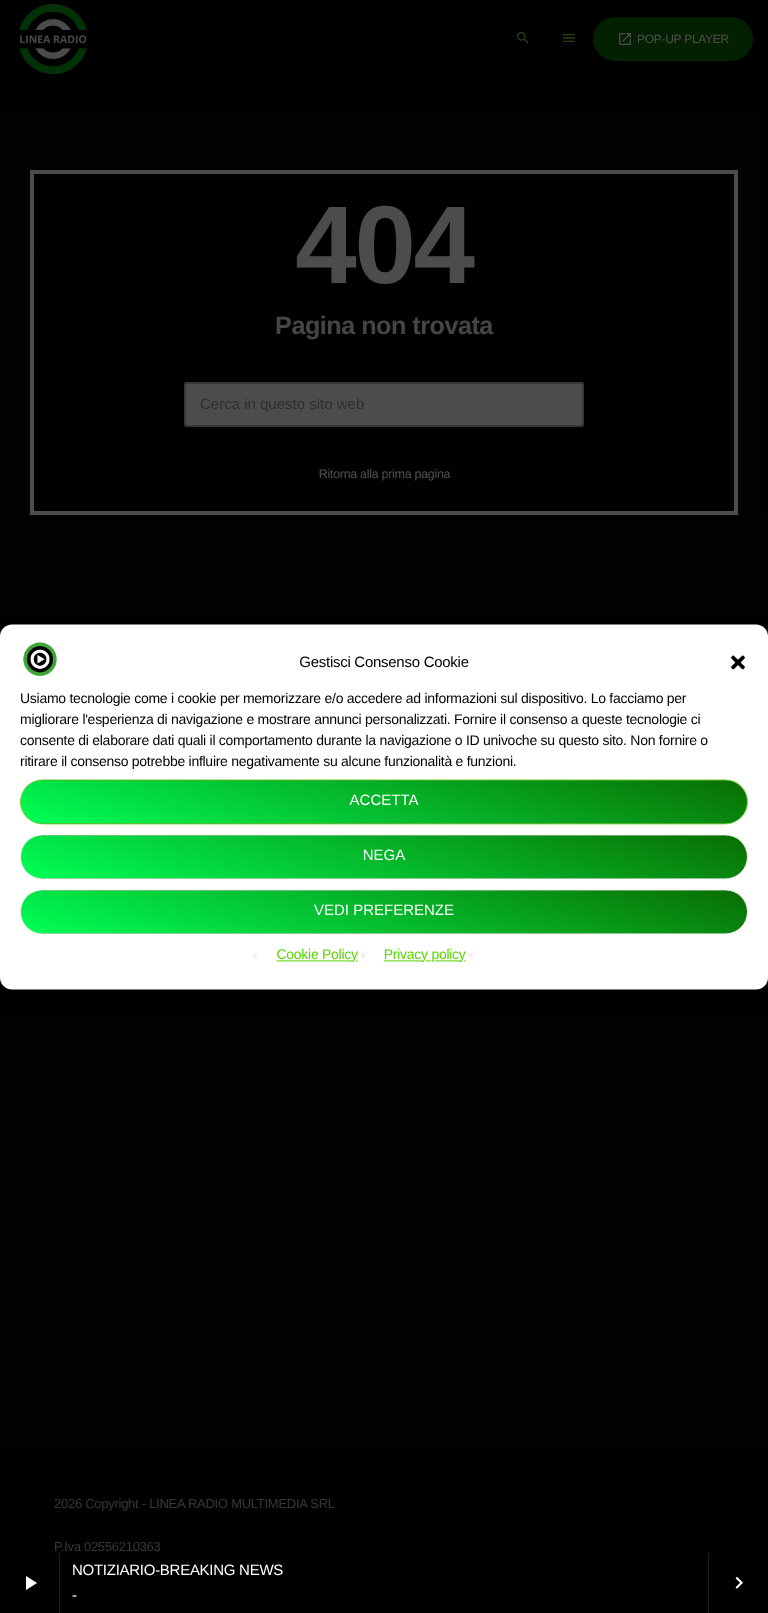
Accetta (384, 801)
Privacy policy (425, 954)
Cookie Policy (316, 954)
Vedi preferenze (384, 911)
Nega (384, 856)
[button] (738, 662)
